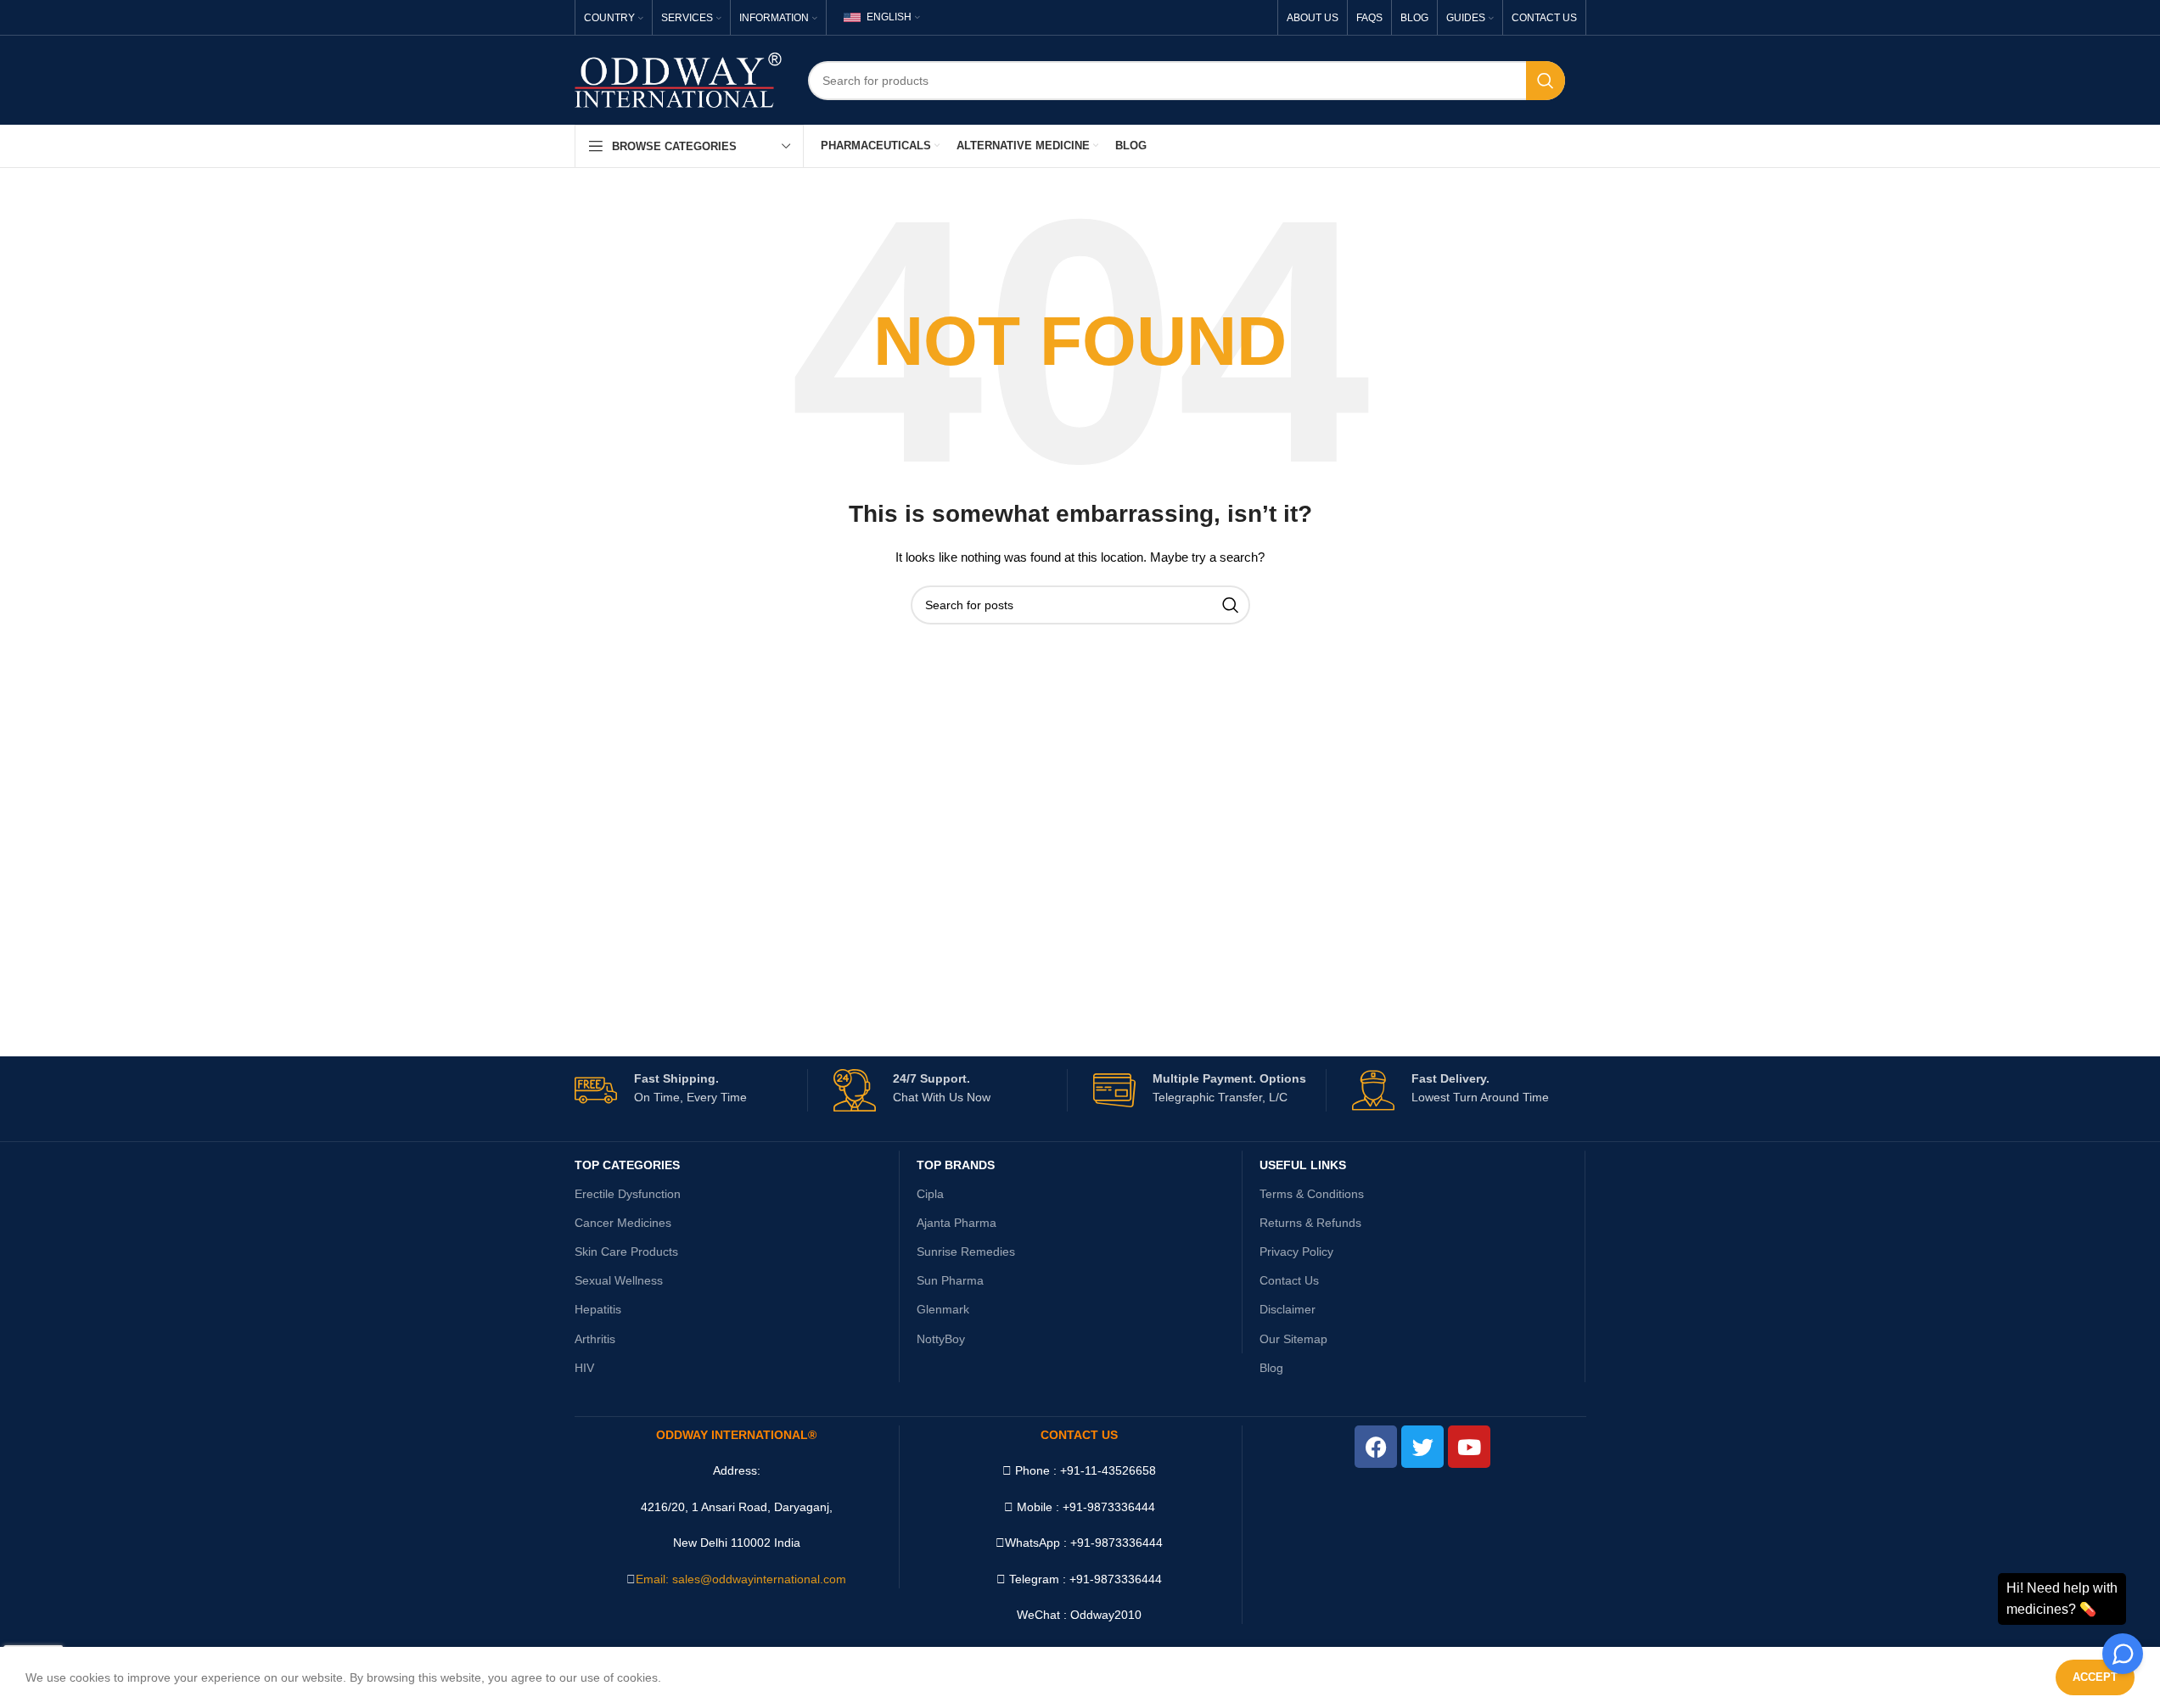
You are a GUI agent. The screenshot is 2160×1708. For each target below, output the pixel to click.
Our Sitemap (1293, 1339)
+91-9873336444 (1116, 1543)
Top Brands (956, 1165)
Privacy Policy (1296, 1252)
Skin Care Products (626, 1252)
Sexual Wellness (619, 1280)
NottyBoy (941, 1339)
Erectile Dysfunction (628, 1194)
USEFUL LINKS (1303, 1165)
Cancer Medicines (623, 1223)
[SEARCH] (1546, 81)
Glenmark (943, 1309)
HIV (584, 1368)
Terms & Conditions (1312, 1194)
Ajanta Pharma (957, 1223)
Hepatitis (598, 1309)
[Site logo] (679, 79)
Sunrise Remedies (966, 1252)
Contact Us (1289, 1280)
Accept (2095, 1677)
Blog (1271, 1368)
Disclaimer (1288, 1309)
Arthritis (595, 1339)
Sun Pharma (950, 1280)
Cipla (930, 1194)
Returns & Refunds (1310, 1223)
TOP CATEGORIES (627, 1165)
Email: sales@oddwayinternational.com (741, 1579)
